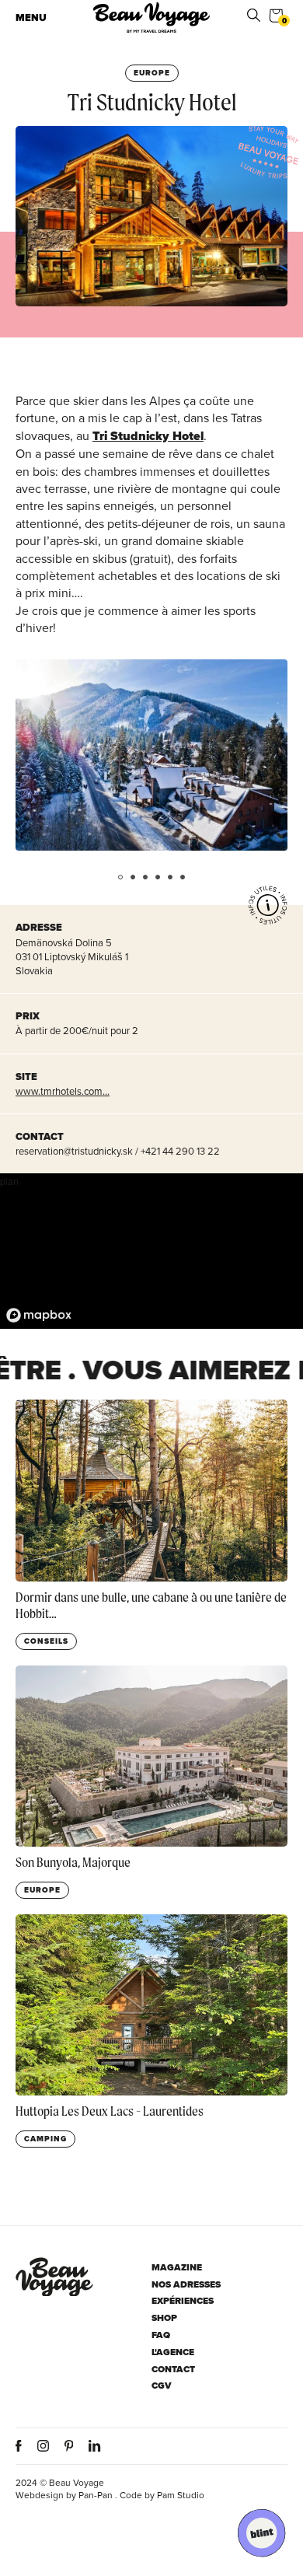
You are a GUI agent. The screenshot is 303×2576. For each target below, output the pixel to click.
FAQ (161, 2335)
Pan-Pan (96, 2495)
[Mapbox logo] (39, 1315)
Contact (173, 2370)
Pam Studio (181, 2495)
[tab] (120, 877)
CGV (162, 2386)
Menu (31, 17)
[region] (151, 1251)
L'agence (173, 2352)
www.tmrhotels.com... (63, 1091)
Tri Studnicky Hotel (148, 436)
